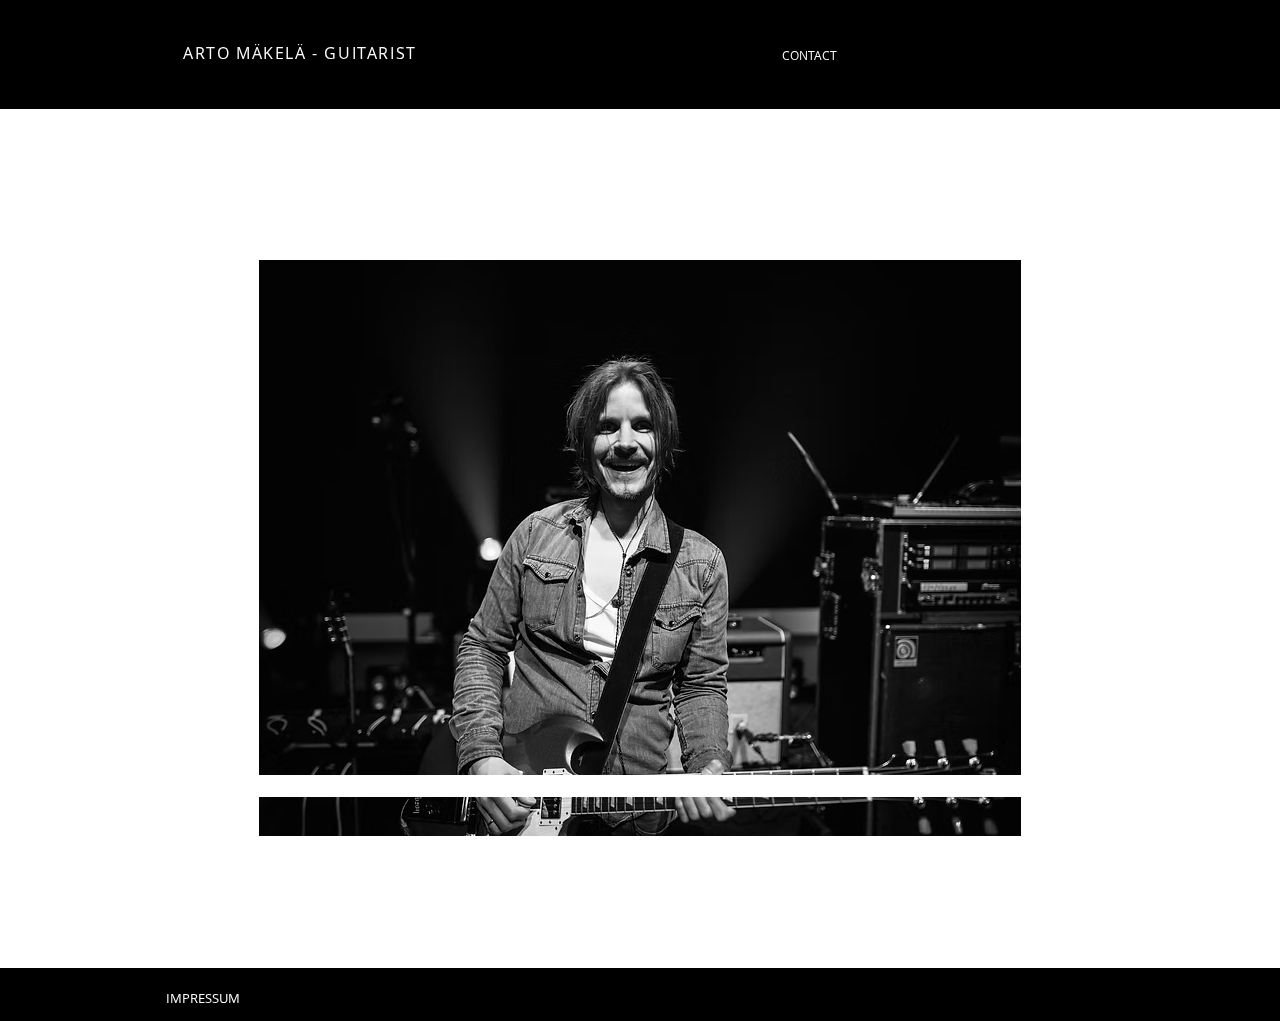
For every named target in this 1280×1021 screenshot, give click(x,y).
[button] (640, 548)
